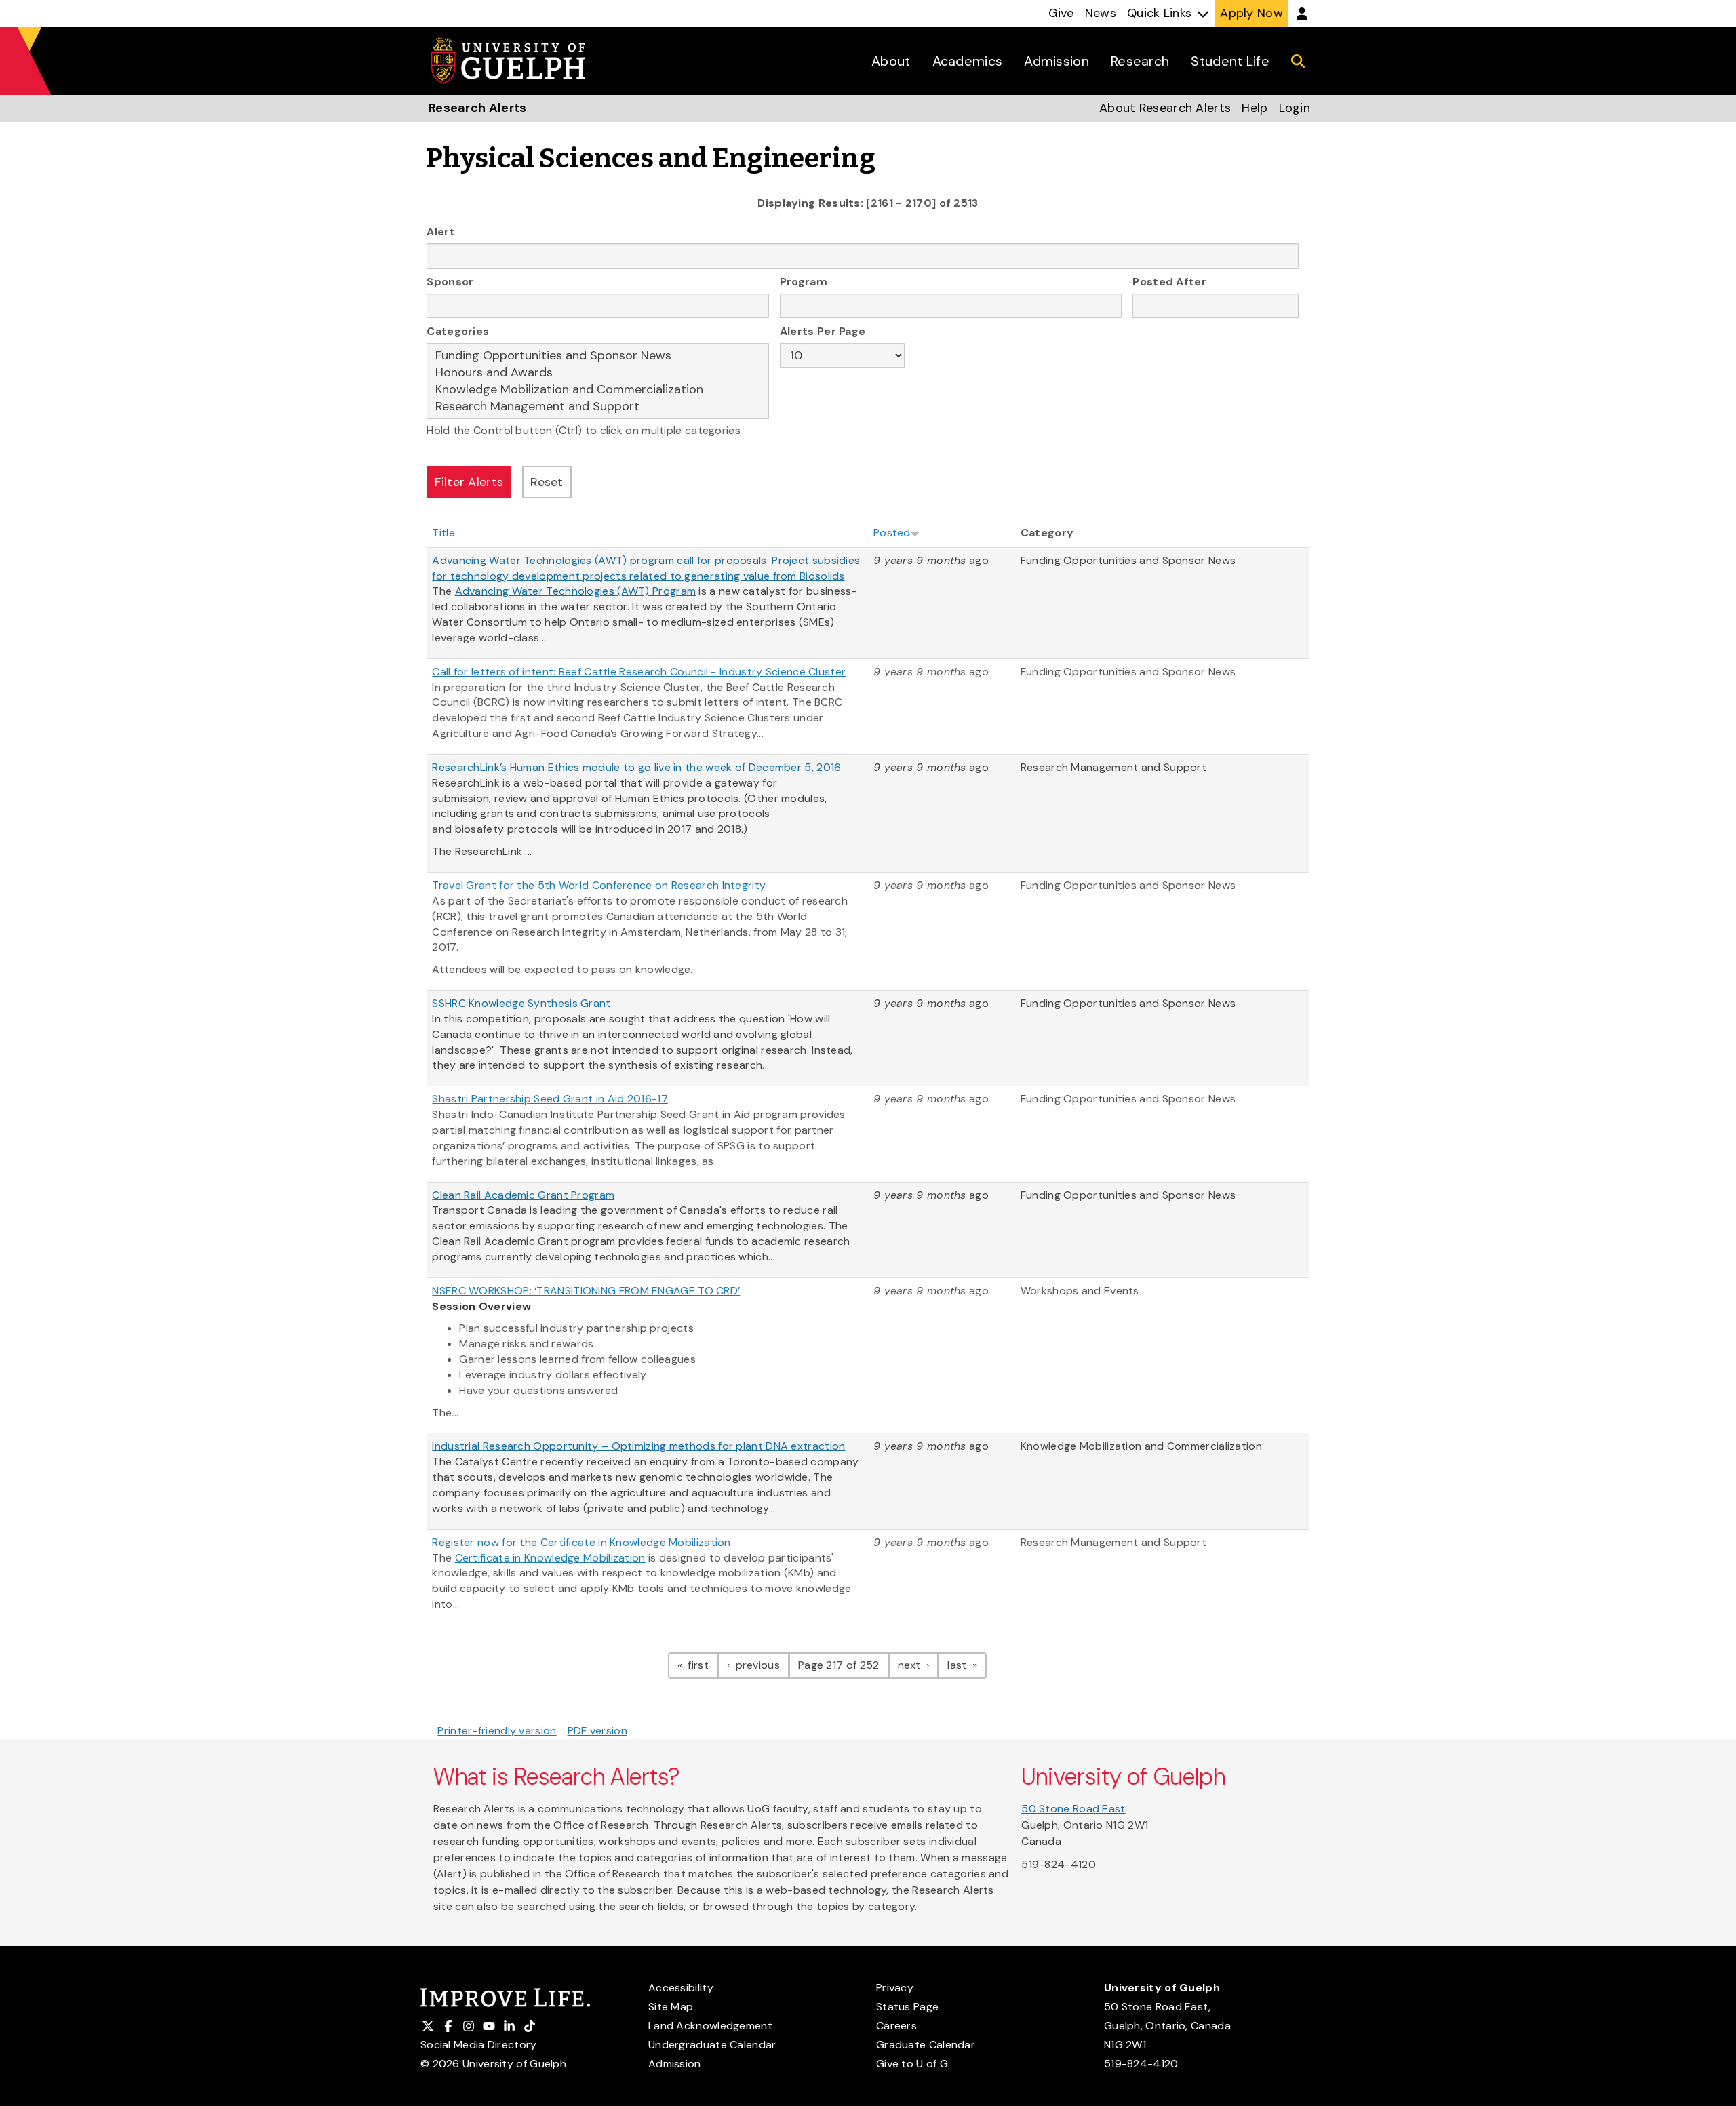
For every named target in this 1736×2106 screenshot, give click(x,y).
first (702, 1665)
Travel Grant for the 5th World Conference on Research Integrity (599, 885)
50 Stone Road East (1073, 1809)
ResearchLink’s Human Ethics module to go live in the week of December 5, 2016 (636, 767)
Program (804, 282)
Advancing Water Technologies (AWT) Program (576, 591)
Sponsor (450, 282)
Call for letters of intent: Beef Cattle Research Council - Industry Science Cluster (639, 672)
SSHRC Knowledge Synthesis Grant (521, 1003)
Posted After (1169, 282)
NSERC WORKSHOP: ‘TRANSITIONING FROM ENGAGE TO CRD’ (586, 1291)
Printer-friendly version (497, 1731)
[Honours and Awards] (598, 373)
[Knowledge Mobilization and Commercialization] (598, 390)
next (919, 1665)
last (967, 1665)
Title (443, 533)
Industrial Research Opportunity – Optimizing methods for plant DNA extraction (638, 1446)
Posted (892, 533)
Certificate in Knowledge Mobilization (550, 1558)
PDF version (597, 1731)
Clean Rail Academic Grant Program (523, 1195)
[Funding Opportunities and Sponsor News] (598, 356)
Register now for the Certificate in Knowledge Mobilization (581, 1542)
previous (761, 1665)
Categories (458, 331)
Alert (441, 232)
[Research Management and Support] (598, 406)
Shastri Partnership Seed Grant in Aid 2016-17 (550, 1099)
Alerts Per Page (823, 331)
